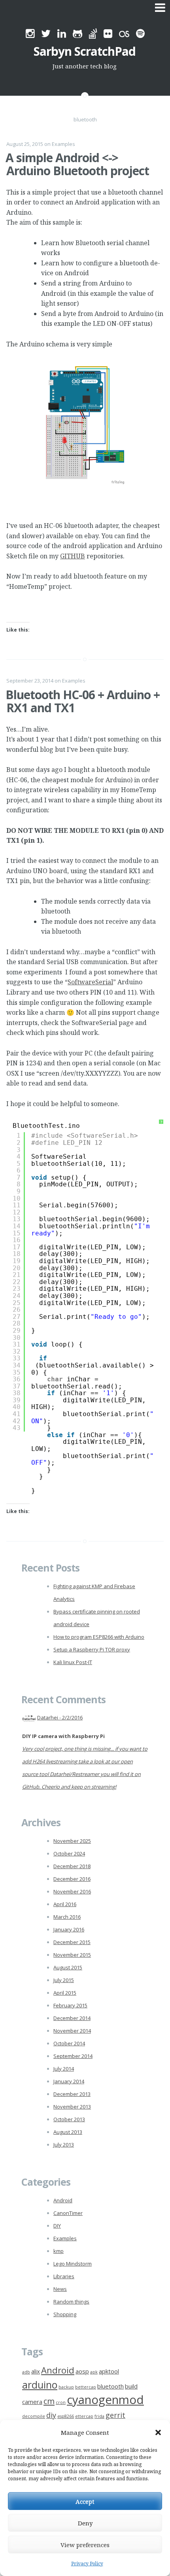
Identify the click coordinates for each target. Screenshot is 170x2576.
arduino (40, 2385)
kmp (59, 2251)
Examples (63, 144)
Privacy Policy (87, 2564)
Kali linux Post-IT (73, 1662)
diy (51, 2415)
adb (26, 2372)
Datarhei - (60, 1717)
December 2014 (72, 2018)
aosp (82, 2371)
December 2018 (72, 1866)
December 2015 (72, 1942)
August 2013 (68, 2132)
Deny (85, 2523)
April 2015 (65, 1993)
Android (63, 2200)
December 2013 (72, 2094)
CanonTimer (68, 2213)
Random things (71, 2302)
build (131, 2386)
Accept (85, 2501)
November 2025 (72, 1841)
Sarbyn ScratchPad (85, 51)
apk (94, 2372)
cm (49, 2401)
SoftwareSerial (90, 982)
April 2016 (65, 1904)
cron (61, 2402)
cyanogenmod (105, 2400)
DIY (57, 2226)
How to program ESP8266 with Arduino (99, 1637)
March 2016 (67, 1917)
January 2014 (69, 2081)
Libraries (64, 2276)
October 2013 (69, 2119)
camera (32, 2402)
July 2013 (64, 2145)
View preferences (85, 2545)
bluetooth (110, 2386)
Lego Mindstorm (73, 2264)
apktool (109, 2371)
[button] (158, 2432)
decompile (34, 2416)
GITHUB (73, 556)
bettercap (86, 2387)
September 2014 (73, 2056)
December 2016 (72, 1879)
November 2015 (72, 1955)
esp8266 (66, 2416)
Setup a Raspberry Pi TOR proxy (92, 1649)
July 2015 (64, 1980)
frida (99, 2416)
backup (66, 2387)
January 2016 (69, 1929)
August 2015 (68, 1967)
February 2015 (70, 2005)
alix (36, 2371)
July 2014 (64, 2069)
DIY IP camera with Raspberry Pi (63, 1736)
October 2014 (69, 2043)
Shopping (65, 2314)
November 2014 (72, 2031)
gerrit (115, 2415)
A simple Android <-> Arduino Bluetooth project (77, 164)
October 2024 (69, 1854)
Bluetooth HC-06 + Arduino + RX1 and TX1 (83, 701)
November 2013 (72, 2107)
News (60, 2289)
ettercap (84, 2416)
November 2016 (72, 1891)
